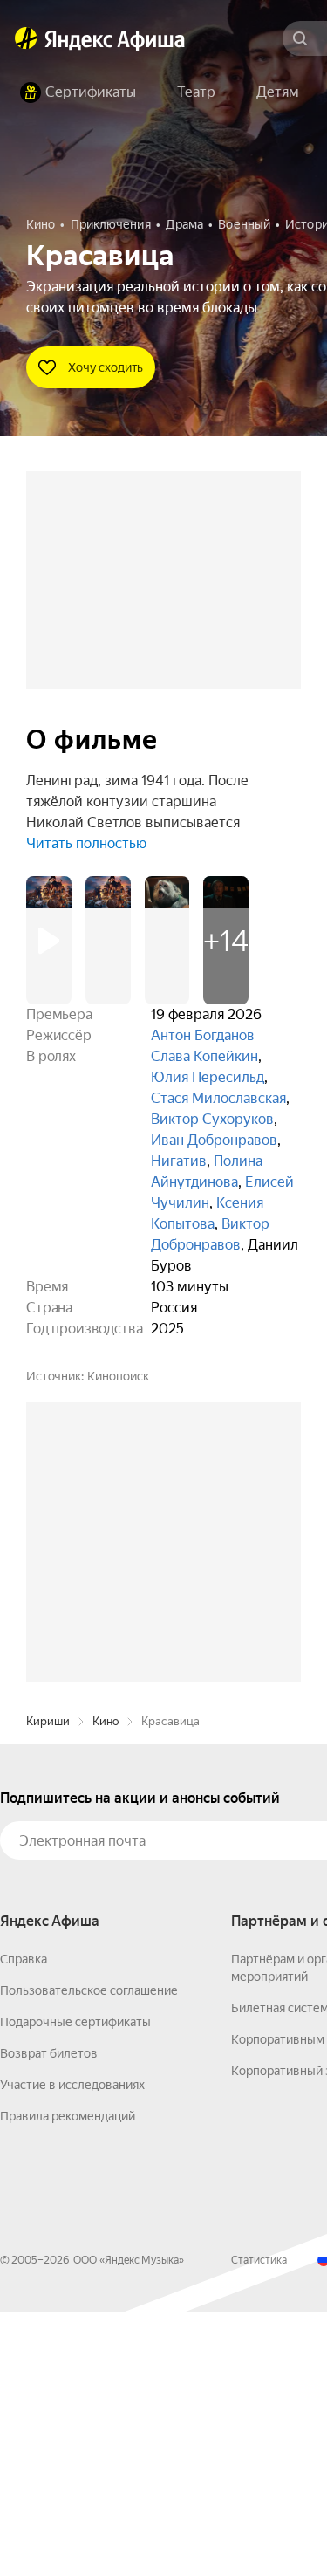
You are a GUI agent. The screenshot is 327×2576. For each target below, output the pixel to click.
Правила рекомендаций (68, 2381)
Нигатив (179, 1161)
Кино (106, 1986)
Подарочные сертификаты (75, 2286)
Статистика (259, 2525)
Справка (24, 2223)
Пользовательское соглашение (89, 2255)
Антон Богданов (203, 1035)
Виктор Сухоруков (212, 1119)
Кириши (48, 1986)
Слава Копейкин (204, 1056)
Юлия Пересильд (208, 1077)
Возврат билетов (49, 2318)
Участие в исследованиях (72, 2349)
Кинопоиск (118, 1376)
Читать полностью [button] (86, 843)
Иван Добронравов (214, 1140)
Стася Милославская (218, 1098)
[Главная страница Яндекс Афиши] (26, 38)
